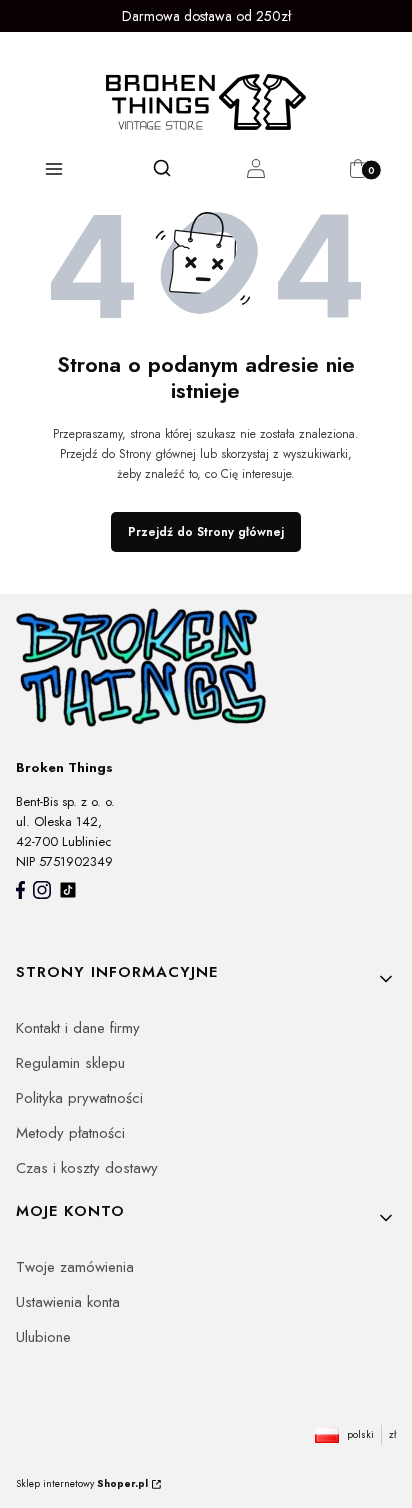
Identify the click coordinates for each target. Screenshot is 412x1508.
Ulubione (43, 1337)
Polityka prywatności (79, 1098)
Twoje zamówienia (75, 1267)
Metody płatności (70, 1133)
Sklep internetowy (82, 1483)
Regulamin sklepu (70, 1063)
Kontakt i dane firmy (78, 1028)
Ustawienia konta (68, 1302)
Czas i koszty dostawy (87, 1168)
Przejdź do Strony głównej (206, 532)
